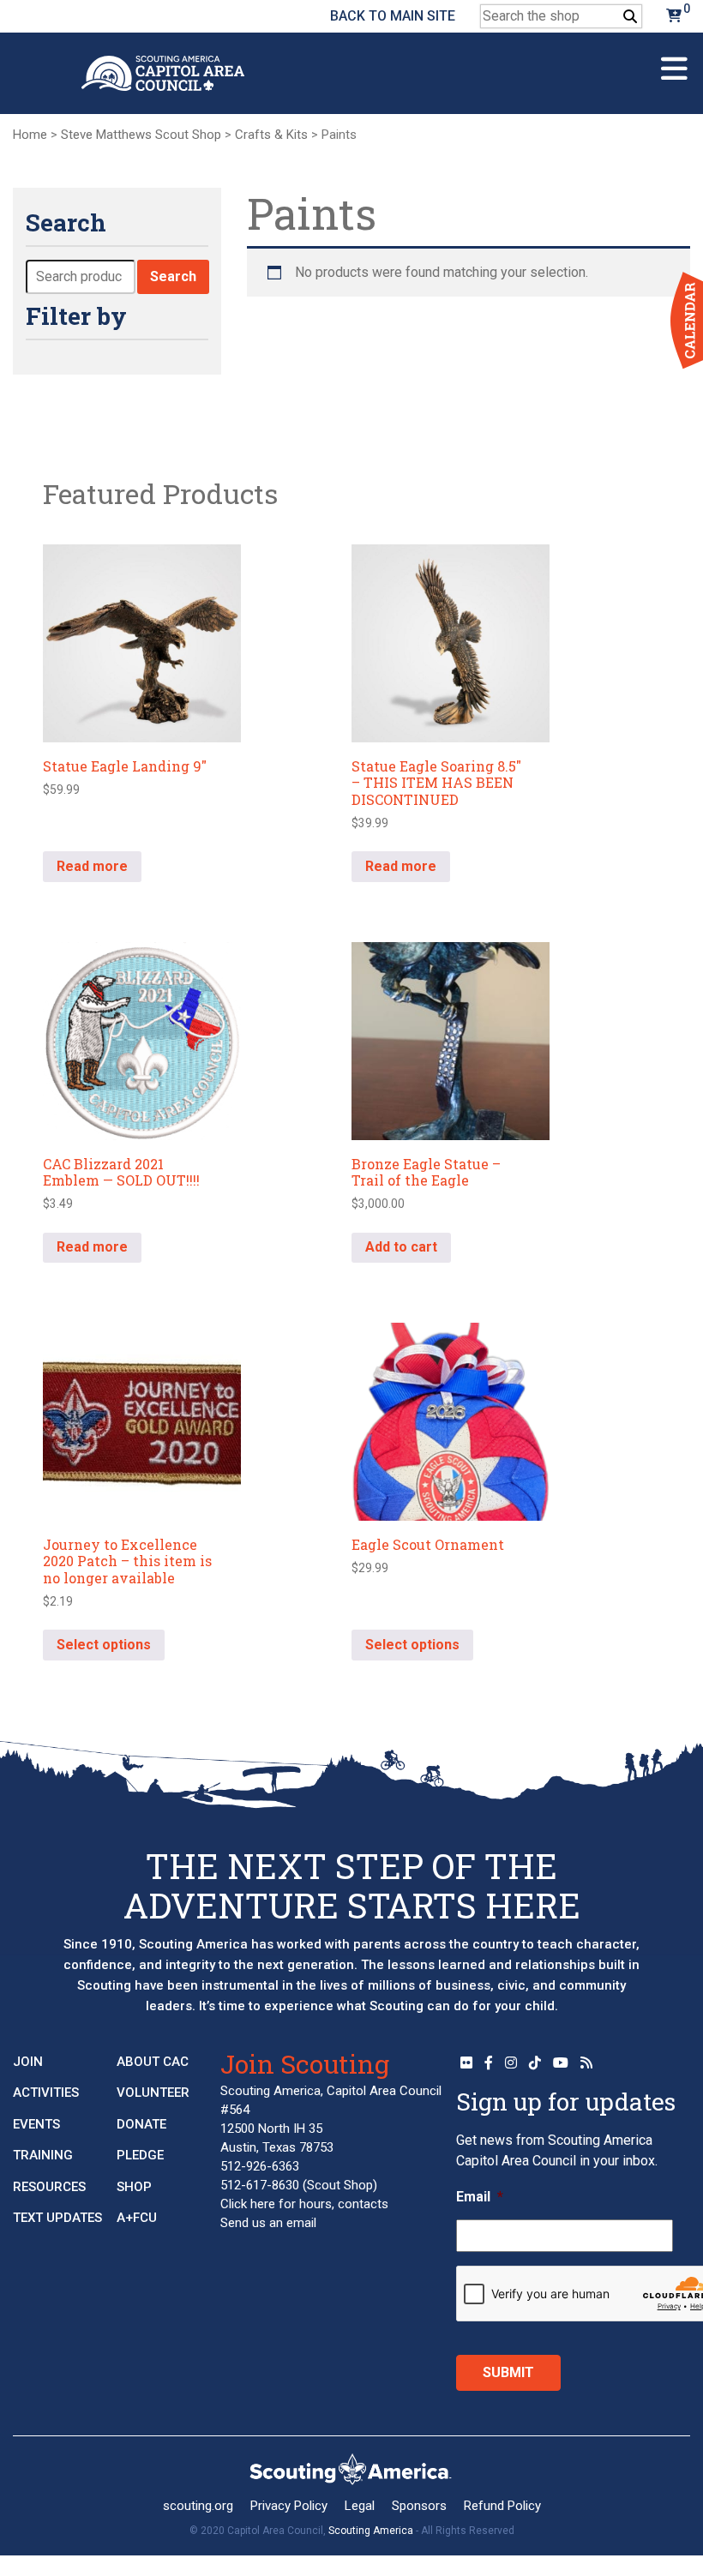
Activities (46, 2093)
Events (36, 2124)
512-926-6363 (260, 2166)
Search (173, 276)
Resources (49, 2187)
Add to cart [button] (401, 1247)
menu (674, 61)
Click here (248, 2204)
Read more (92, 866)
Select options (104, 1645)
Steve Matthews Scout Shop (141, 135)
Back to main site (393, 16)
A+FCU (137, 2218)
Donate (141, 2124)
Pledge (140, 2155)
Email (480, 2197)
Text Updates (57, 2218)
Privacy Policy (289, 2506)
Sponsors (419, 2506)
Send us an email (268, 2223)
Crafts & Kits (271, 135)
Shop (134, 2187)
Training (43, 2155)
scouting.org (198, 2506)
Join (28, 2062)
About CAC (153, 2062)
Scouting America (371, 2531)
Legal (360, 2506)
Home (30, 135)
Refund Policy (502, 2506)
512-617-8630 (260, 2185)
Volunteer (153, 2093)
